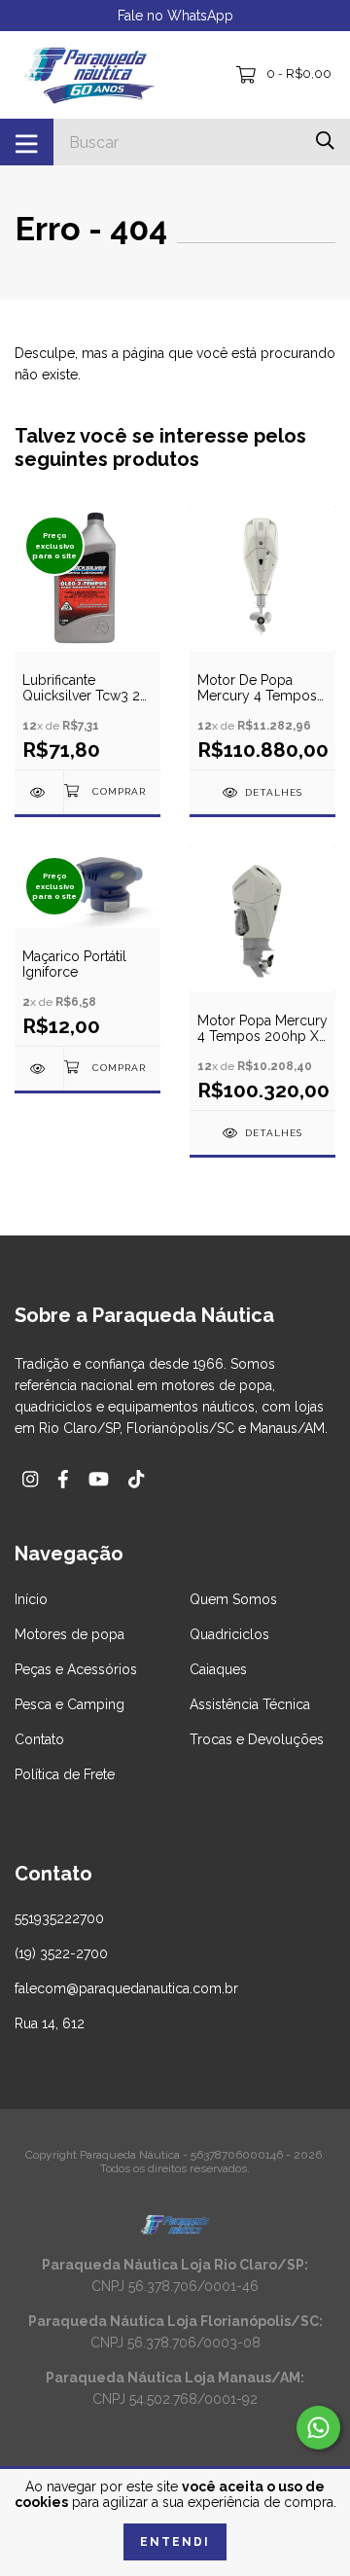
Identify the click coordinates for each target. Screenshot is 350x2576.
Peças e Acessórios (76, 1669)
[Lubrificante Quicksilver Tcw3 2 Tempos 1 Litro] (39, 792)
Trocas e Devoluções (257, 1739)
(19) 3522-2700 (61, 1953)
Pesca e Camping (70, 1704)
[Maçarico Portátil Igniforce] (39, 1069)
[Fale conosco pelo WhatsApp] (318, 2428)
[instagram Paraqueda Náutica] (30, 1479)
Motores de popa (70, 1634)
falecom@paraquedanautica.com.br (126, 1988)
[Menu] (27, 142)
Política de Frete (65, 1774)
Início (31, 1599)
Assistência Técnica (250, 1704)
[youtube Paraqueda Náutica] (99, 1479)
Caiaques (218, 1669)
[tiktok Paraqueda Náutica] (136, 1479)
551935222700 (59, 1918)
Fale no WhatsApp (175, 16)
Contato (39, 1739)
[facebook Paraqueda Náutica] (63, 1479)
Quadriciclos (229, 1634)
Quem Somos (233, 1599)
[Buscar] (325, 141)
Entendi (175, 2542)
